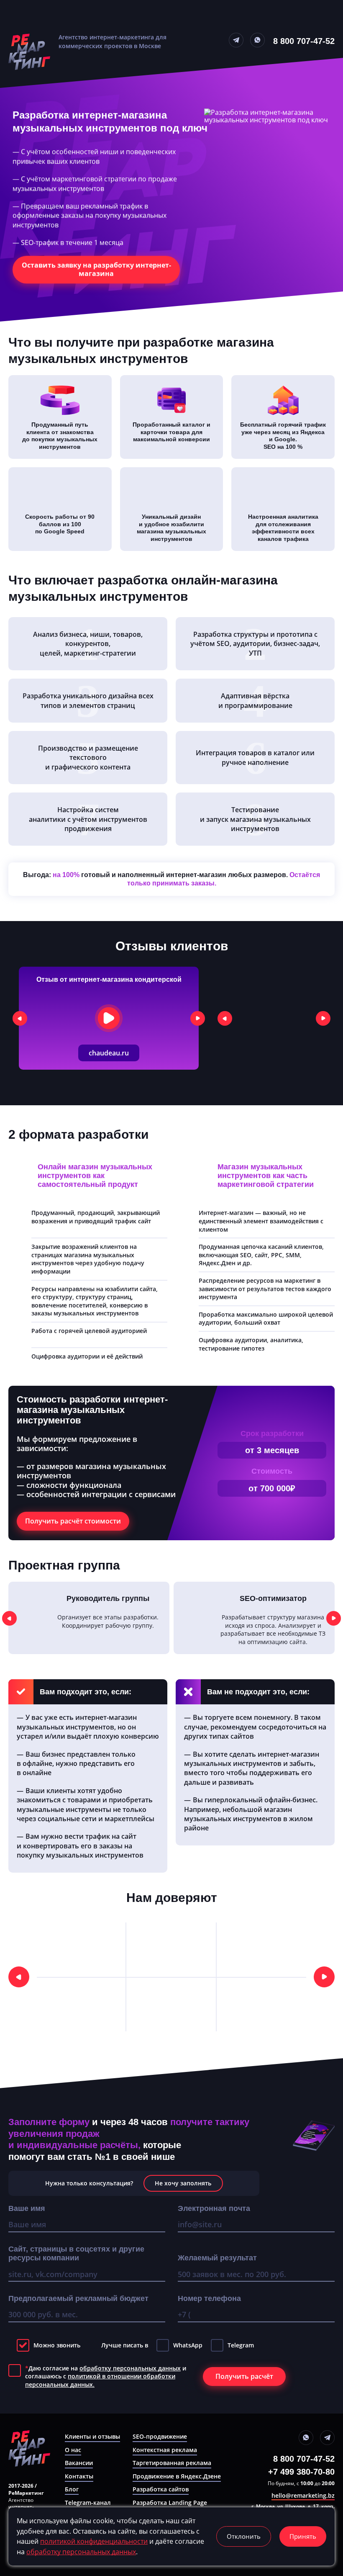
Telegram (241, 2345)
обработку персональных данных (130, 2368)
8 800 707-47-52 (304, 41)
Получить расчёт (244, 2376)
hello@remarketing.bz (303, 2496)
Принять (303, 2536)
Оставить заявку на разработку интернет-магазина (96, 269)
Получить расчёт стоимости (73, 1521)
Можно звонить (57, 2345)
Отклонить (244, 2536)
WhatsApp (188, 2345)
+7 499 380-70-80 (301, 2472)
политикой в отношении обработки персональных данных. (100, 2380)
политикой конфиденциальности (94, 2541)
